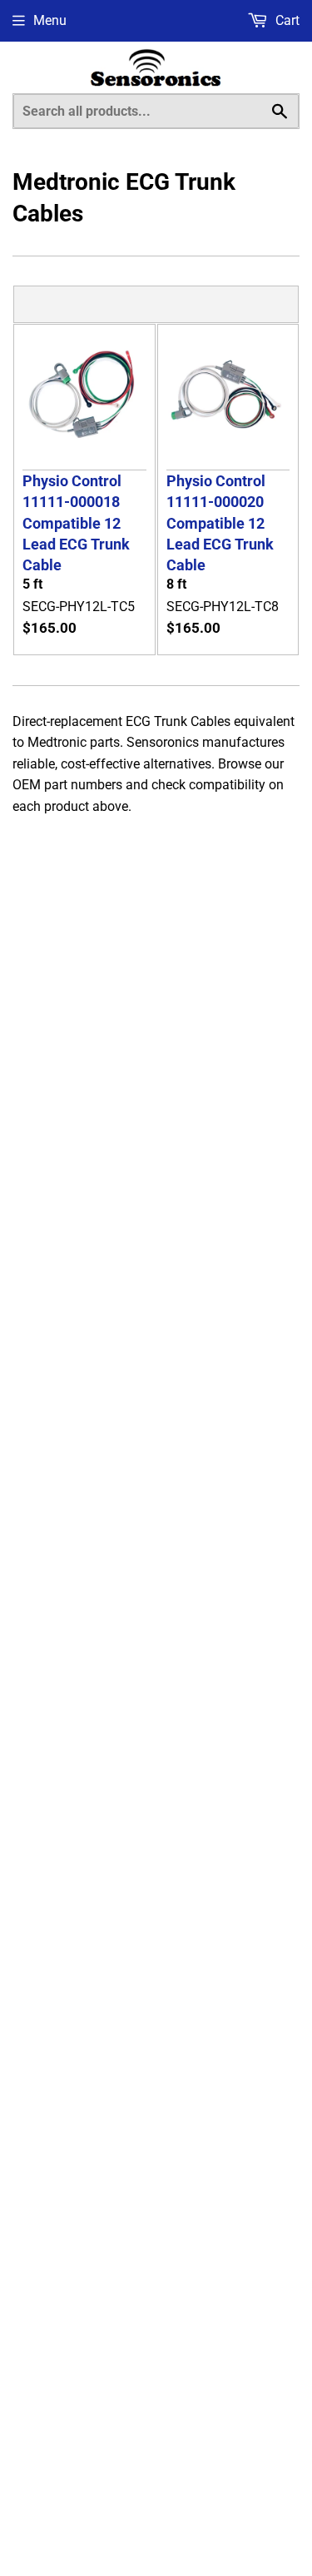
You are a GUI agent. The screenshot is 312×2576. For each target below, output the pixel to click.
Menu (50, 20)
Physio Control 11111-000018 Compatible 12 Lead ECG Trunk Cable (76, 523)
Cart (286, 20)
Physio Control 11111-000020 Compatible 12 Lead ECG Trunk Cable (220, 523)
